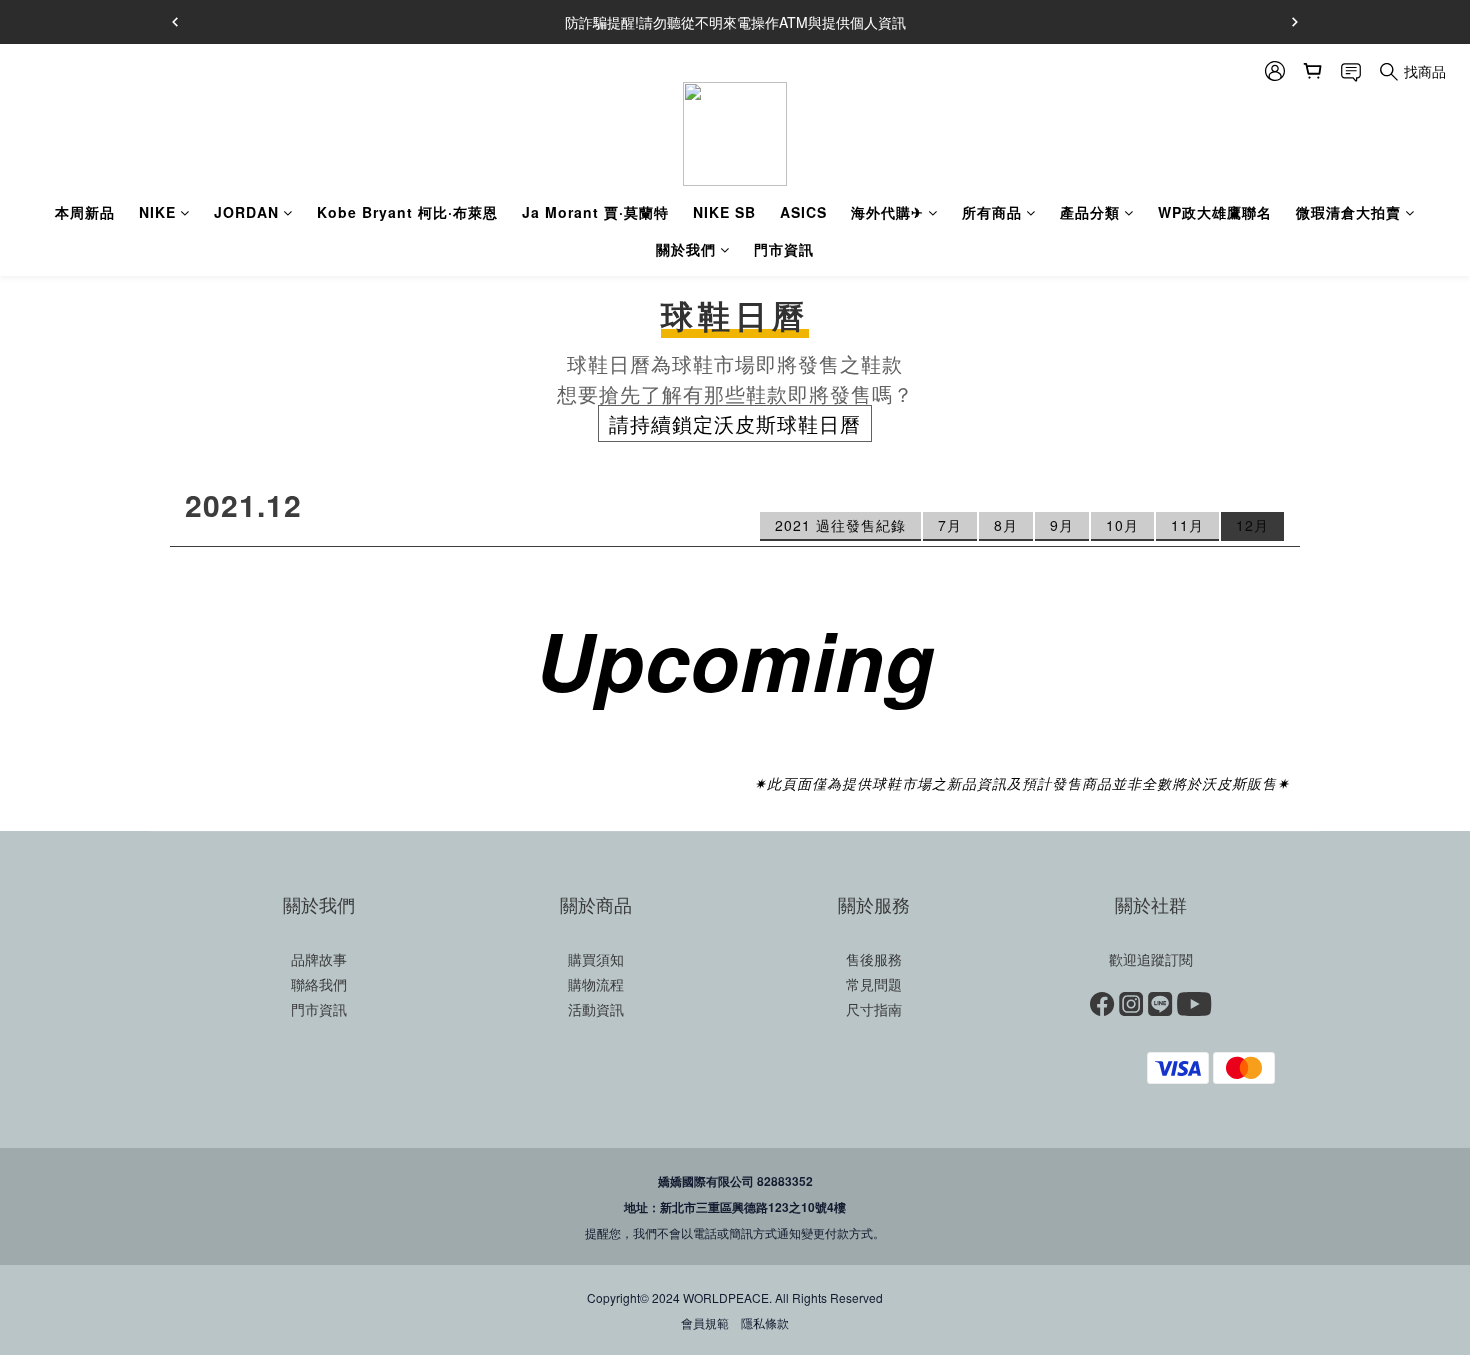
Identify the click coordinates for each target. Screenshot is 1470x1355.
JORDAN (246, 212)
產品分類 (1090, 212)
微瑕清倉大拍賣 (1348, 212)
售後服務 (874, 959)
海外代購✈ (887, 212)
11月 (1187, 525)
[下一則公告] (1295, 22)
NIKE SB (724, 212)
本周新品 (85, 212)
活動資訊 (596, 1009)
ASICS (803, 212)
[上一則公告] (175, 22)
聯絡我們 (319, 984)
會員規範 (705, 1322)
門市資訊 (784, 249)
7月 (950, 525)
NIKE (157, 212)
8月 (1006, 525)
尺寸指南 (874, 1009)
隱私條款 (765, 1322)
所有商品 (992, 212)
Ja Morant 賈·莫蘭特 (595, 212)
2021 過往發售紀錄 (840, 525)
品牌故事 (319, 959)
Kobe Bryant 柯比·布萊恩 (407, 212)
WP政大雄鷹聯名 (1215, 212)
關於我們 (686, 249)
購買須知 (596, 959)
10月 (1122, 525)
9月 (1062, 525)
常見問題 (874, 984)
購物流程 (596, 984)
